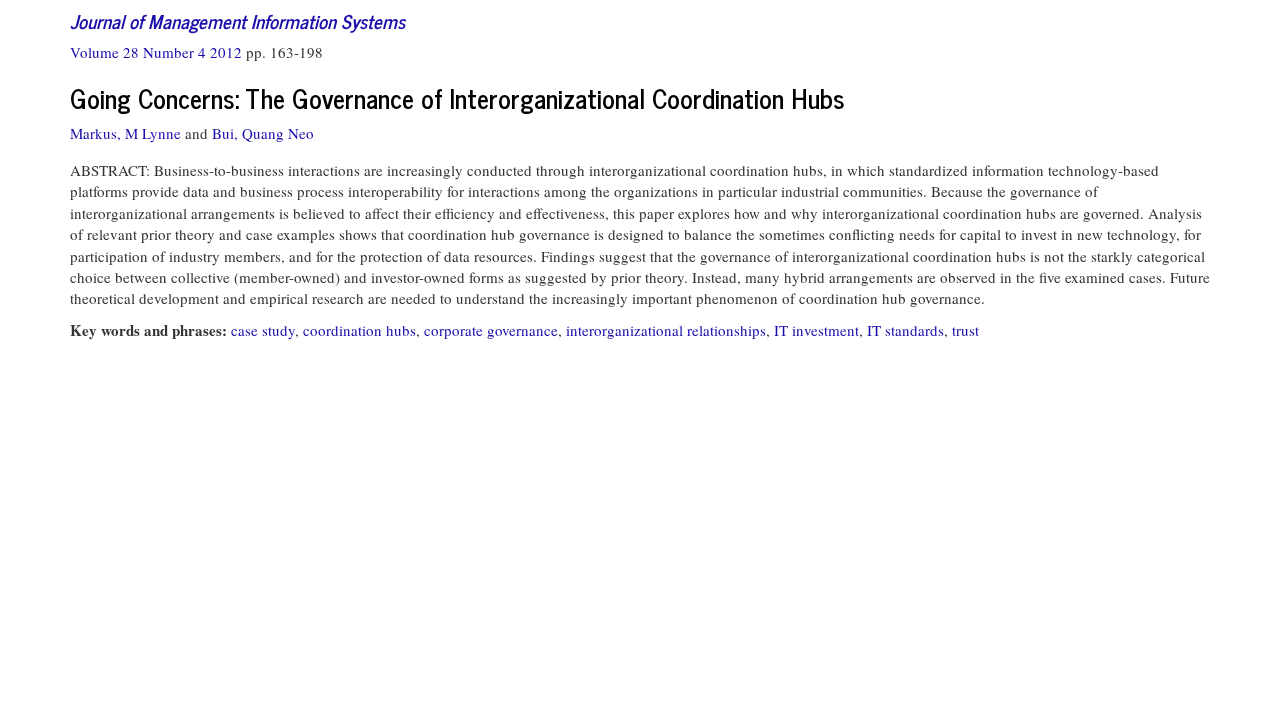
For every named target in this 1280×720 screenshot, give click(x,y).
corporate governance (491, 330)
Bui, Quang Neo (263, 133)
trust (965, 330)
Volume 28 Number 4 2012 (158, 52)
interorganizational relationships (666, 330)
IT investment (816, 330)
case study (263, 330)
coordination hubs (359, 330)
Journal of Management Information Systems (237, 20)
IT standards (905, 330)
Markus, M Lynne (125, 133)
